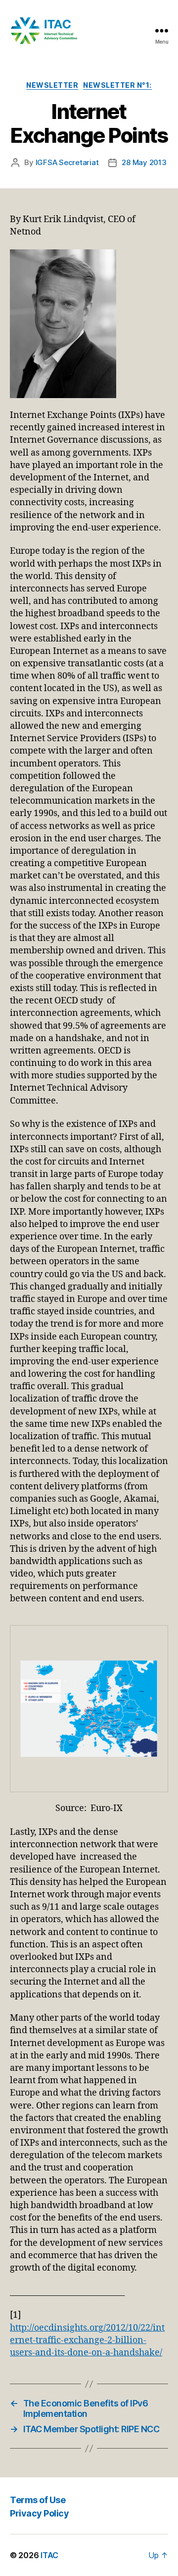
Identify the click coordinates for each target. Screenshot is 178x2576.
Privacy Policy (39, 2513)
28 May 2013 (144, 162)
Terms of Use (38, 2500)
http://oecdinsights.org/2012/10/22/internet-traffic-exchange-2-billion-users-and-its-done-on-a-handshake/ (87, 2340)
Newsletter (52, 85)
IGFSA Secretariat (67, 162)
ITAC (49, 2555)
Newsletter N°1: (117, 85)
